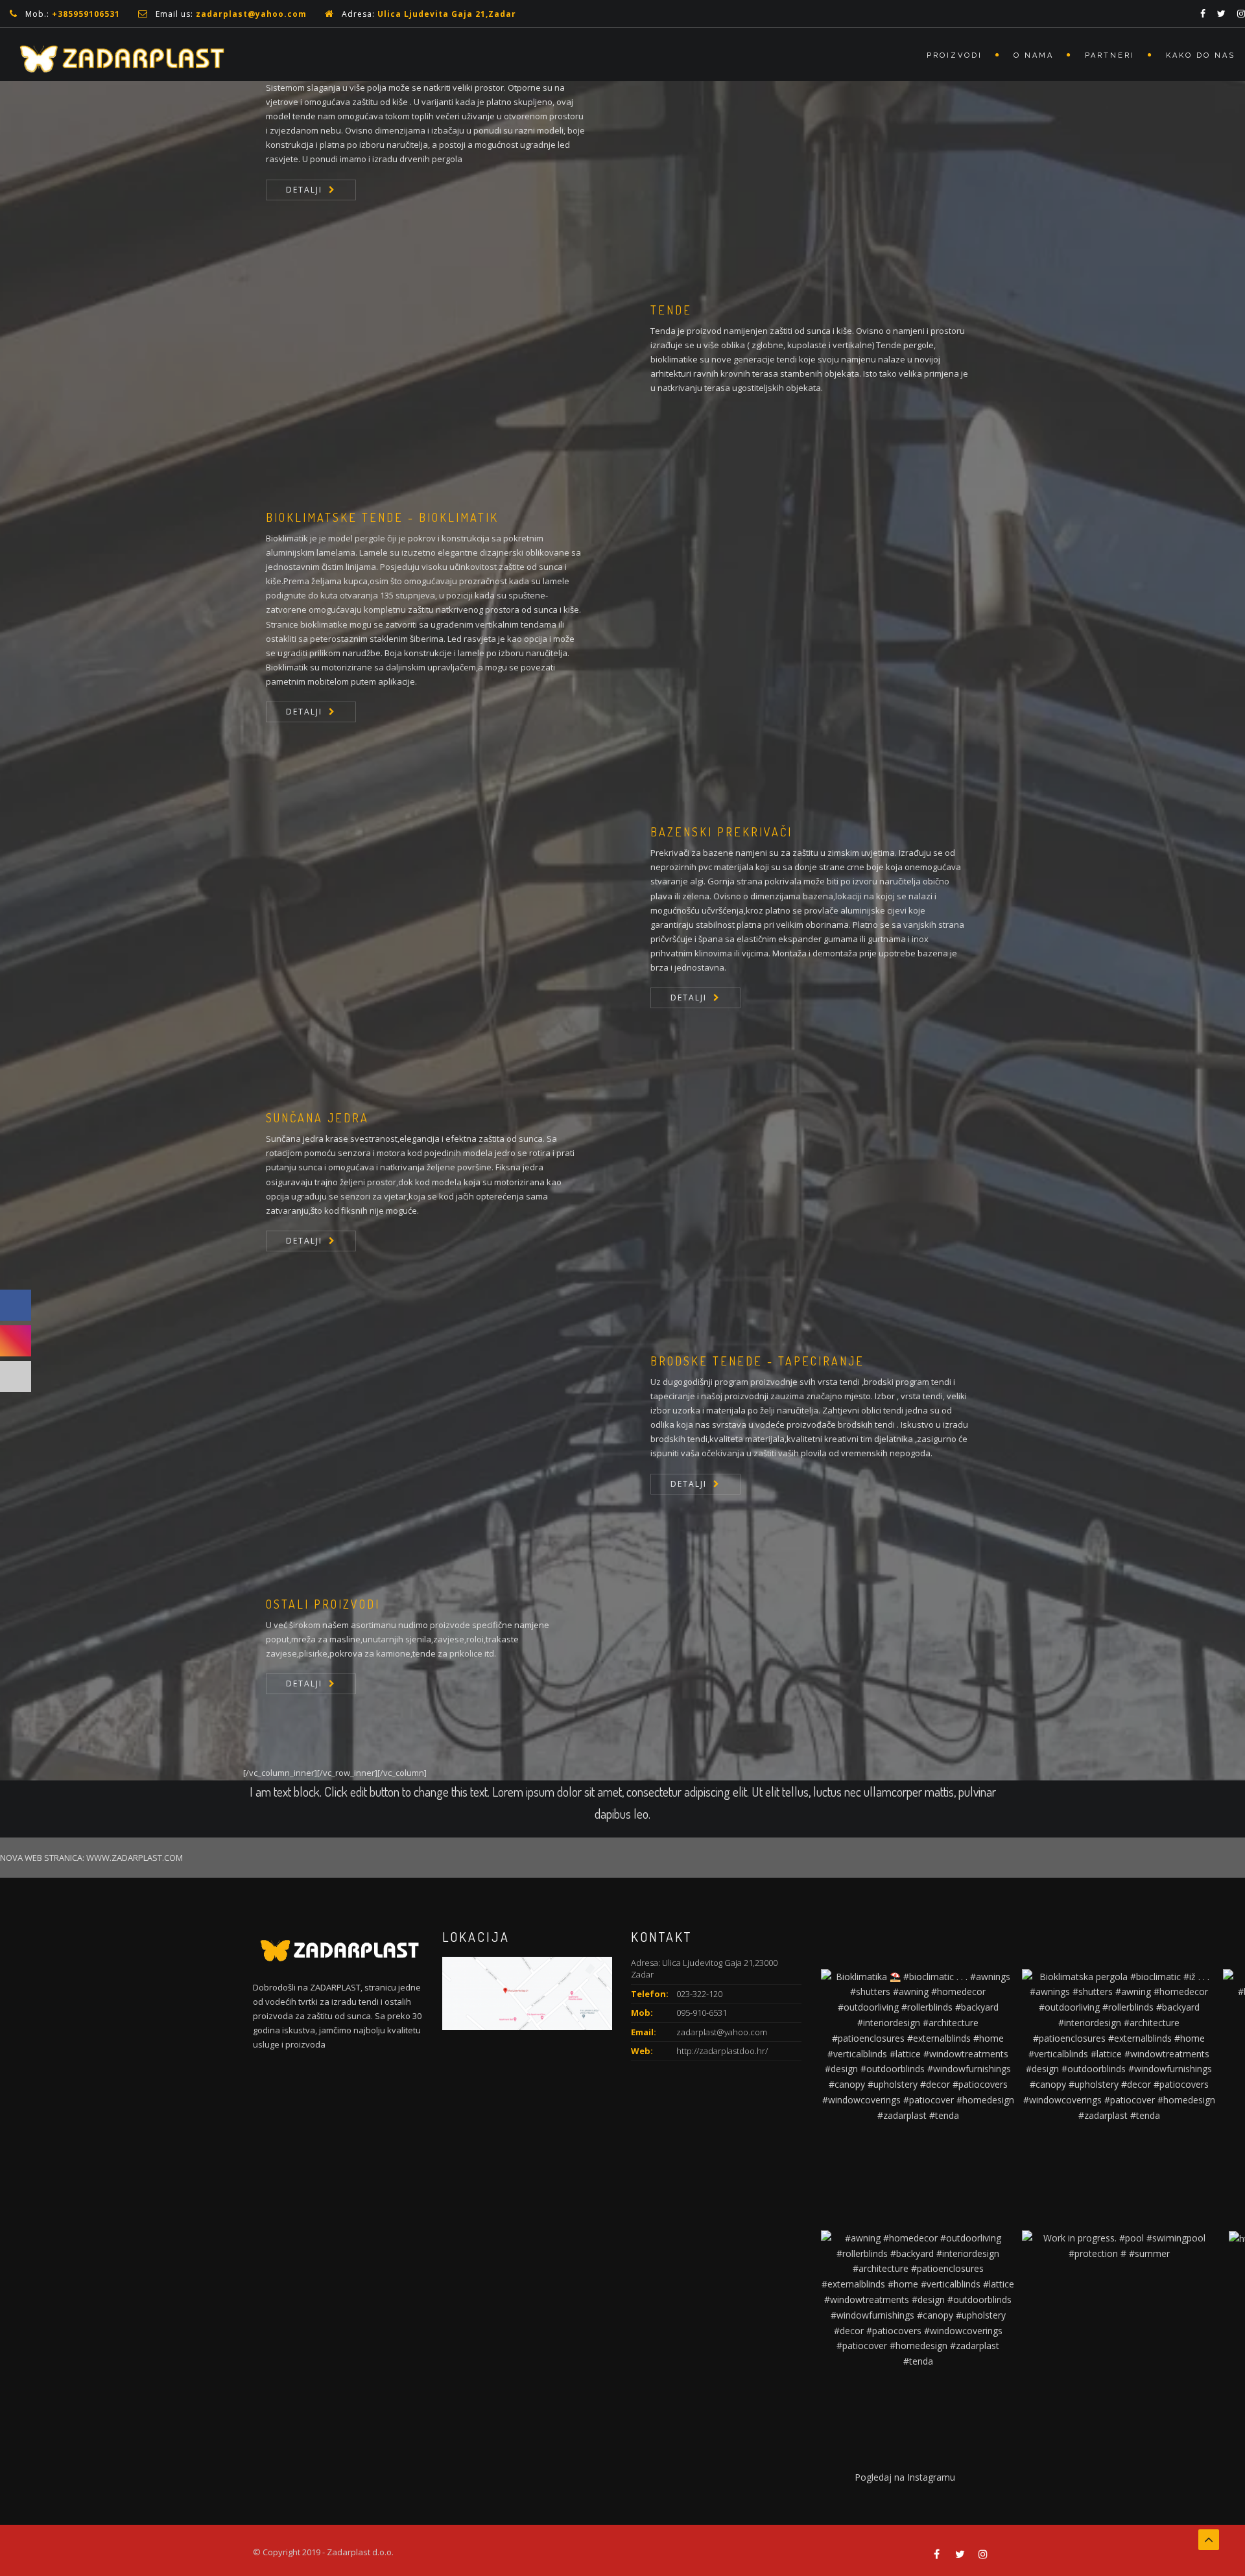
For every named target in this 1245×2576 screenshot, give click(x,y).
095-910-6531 (702, 2013)
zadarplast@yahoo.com (251, 14)
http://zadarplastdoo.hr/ (722, 2051)
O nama (1034, 55)
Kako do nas (1201, 55)
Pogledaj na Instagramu (905, 2477)
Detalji (304, 190)
